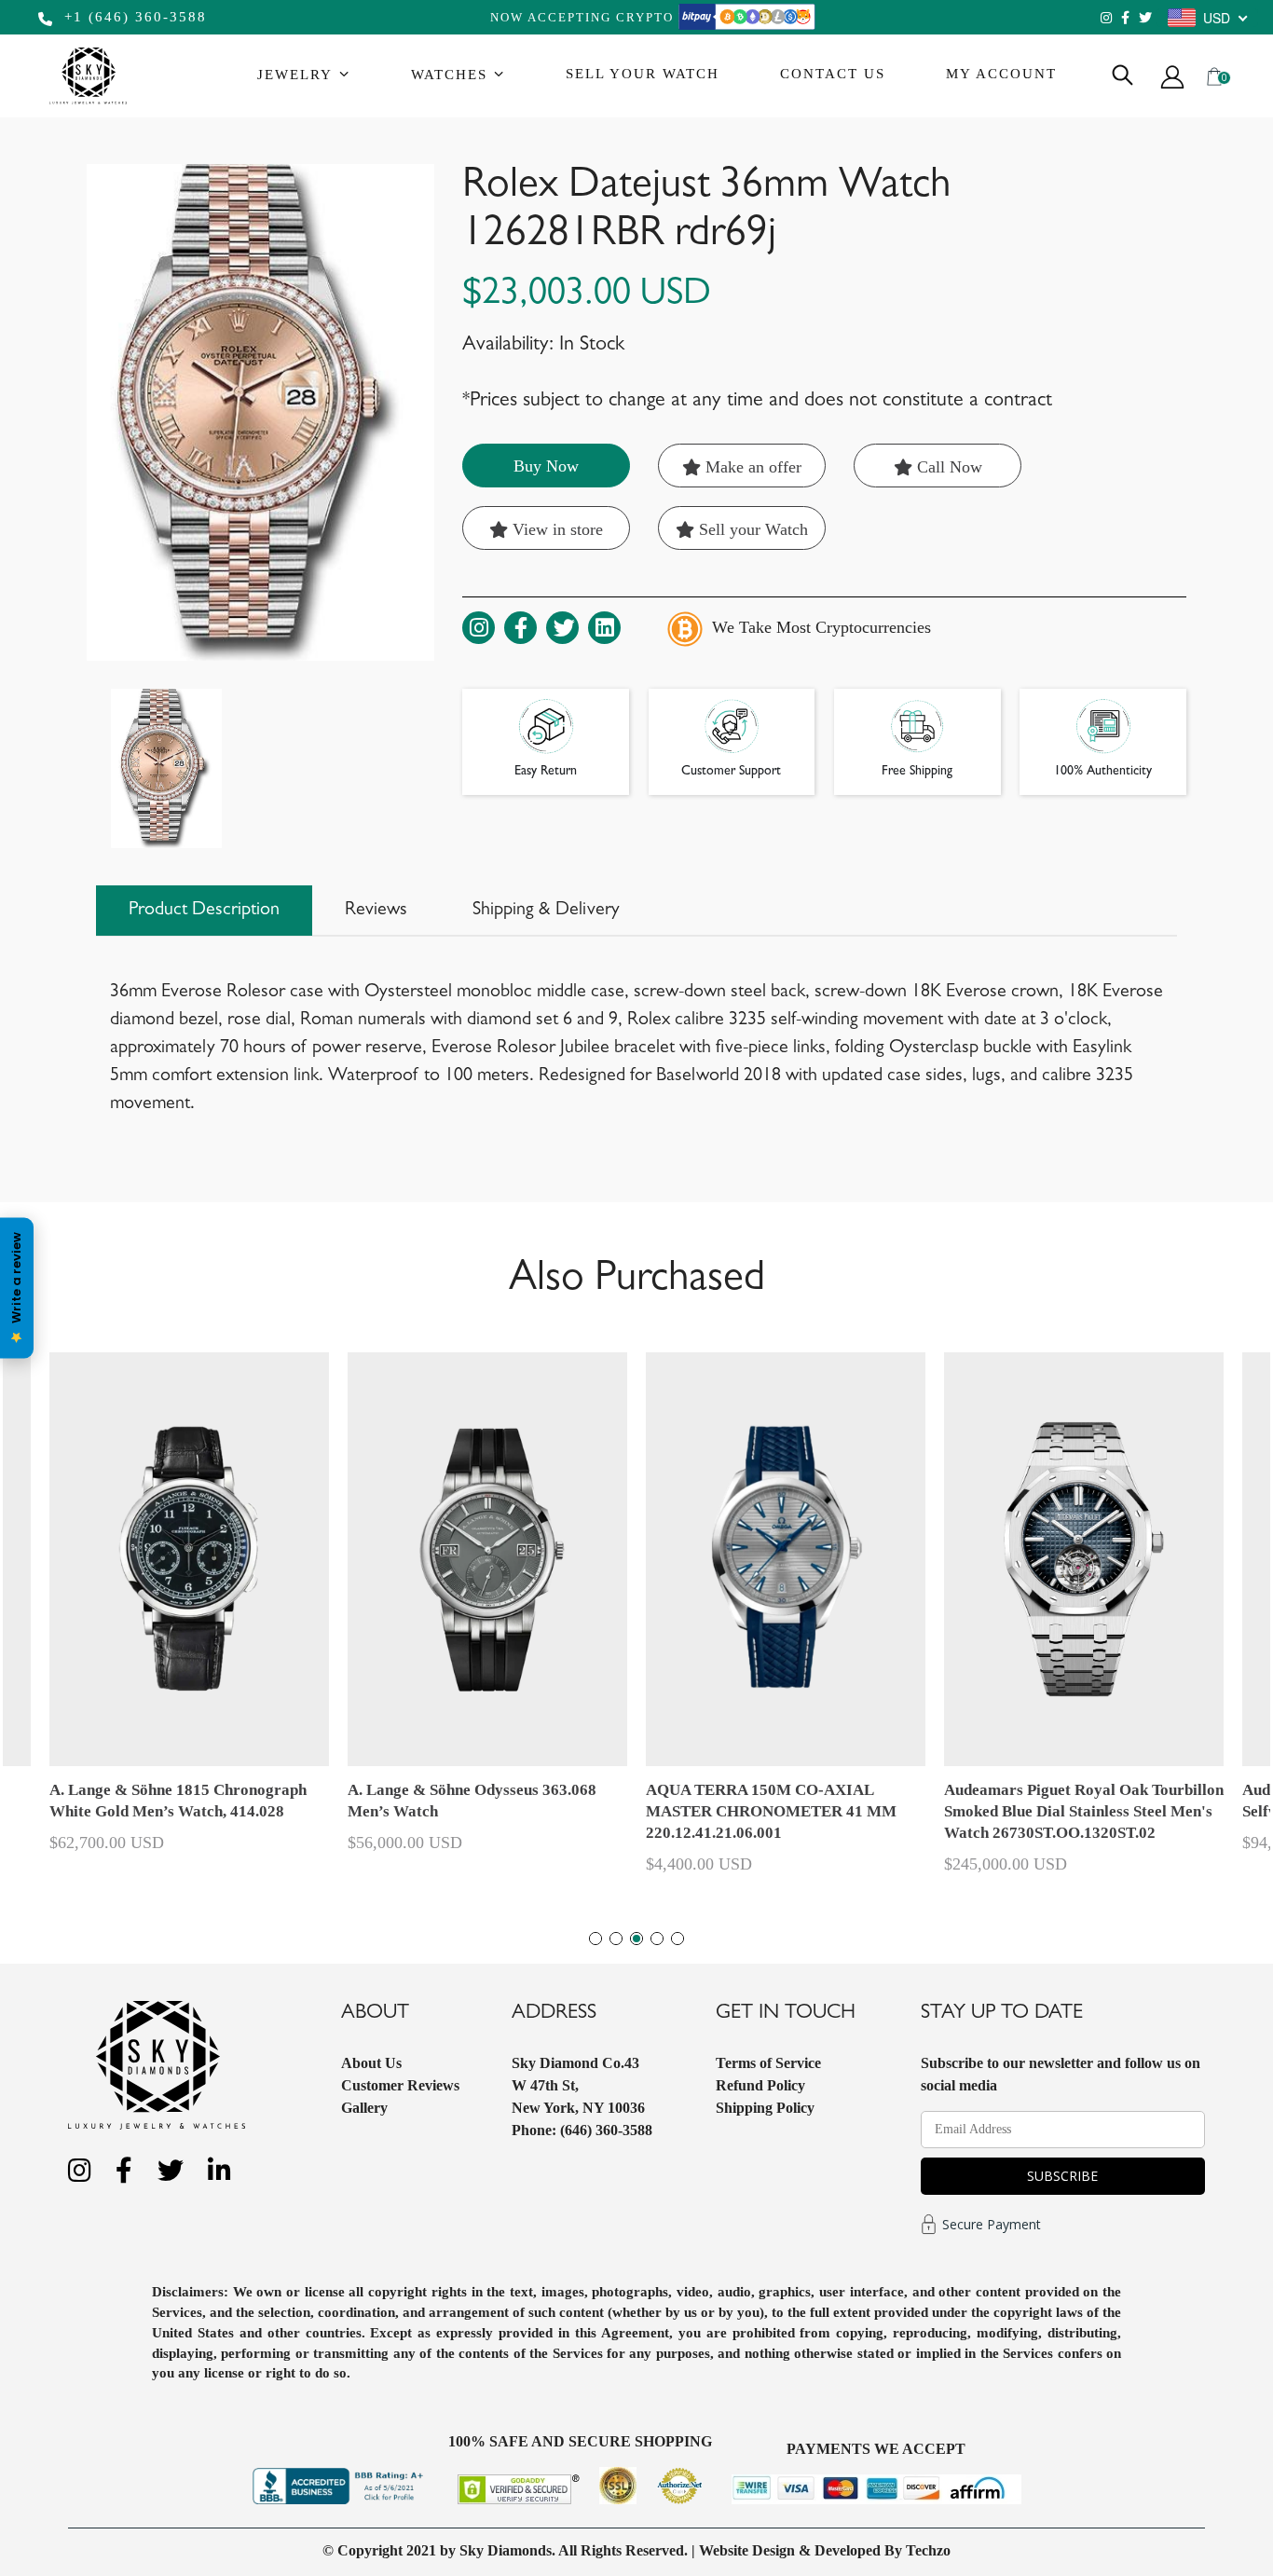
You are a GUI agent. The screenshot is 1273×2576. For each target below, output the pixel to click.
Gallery (364, 2108)
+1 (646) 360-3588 (133, 17)
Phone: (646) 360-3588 (582, 2130)
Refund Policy (760, 2085)
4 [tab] (657, 1939)
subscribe (1062, 2176)
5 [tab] (678, 1939)
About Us (371, 2063)
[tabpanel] (786, 1622)
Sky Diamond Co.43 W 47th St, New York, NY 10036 (578, 2085)
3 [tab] (636, 1939)
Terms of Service (768, 2063)
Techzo (928, 2550)
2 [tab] (616, 1939)
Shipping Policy (765, 2108)
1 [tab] (595, 1939)
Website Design (747, 2550)
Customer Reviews (400, 2085)
